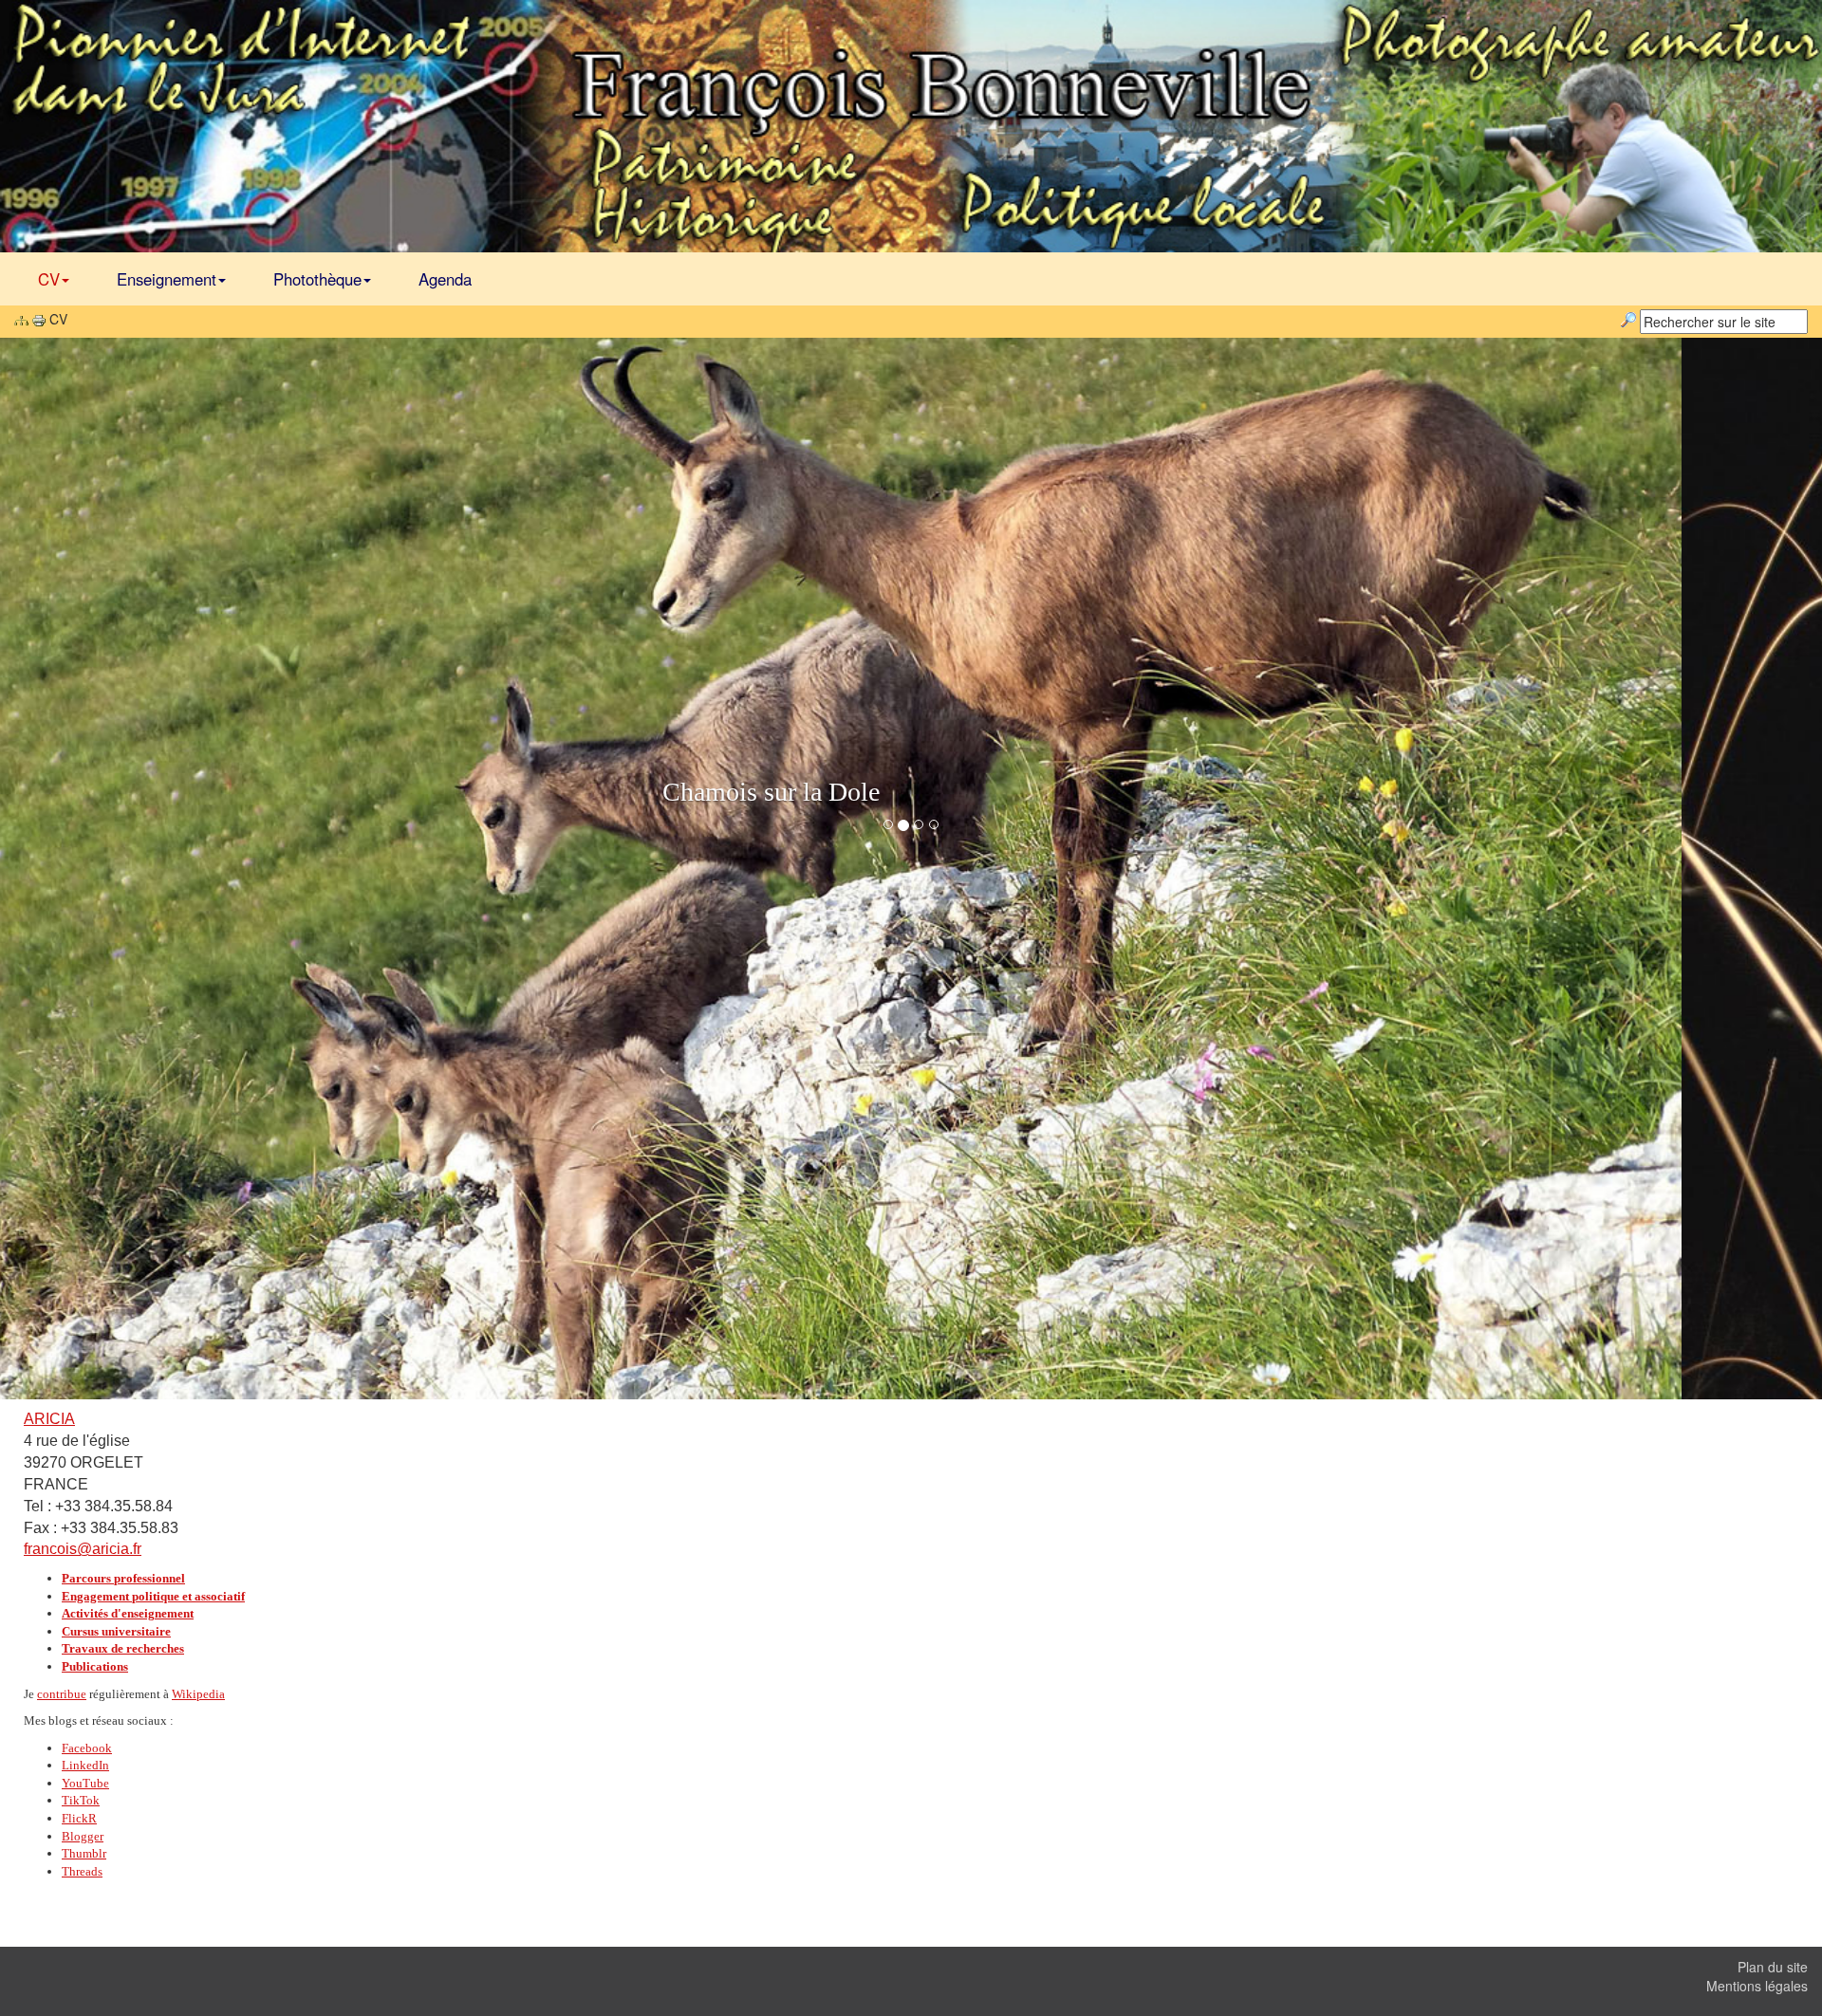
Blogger (83, 1836)
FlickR (79, 1818)
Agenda (445, 279)
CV (49, 279)
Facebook (87, 1748)
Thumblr (84, 1853)
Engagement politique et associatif (153, 1596)
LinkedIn (85, 1765)
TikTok (81, 1800)
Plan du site (1773, 1967)
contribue (62, 1694)
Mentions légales (1757, 1986)
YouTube (85, 1783)
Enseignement (167, 279)
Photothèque (317, 279)
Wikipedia (198, 1694)
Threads (82, 1871)
